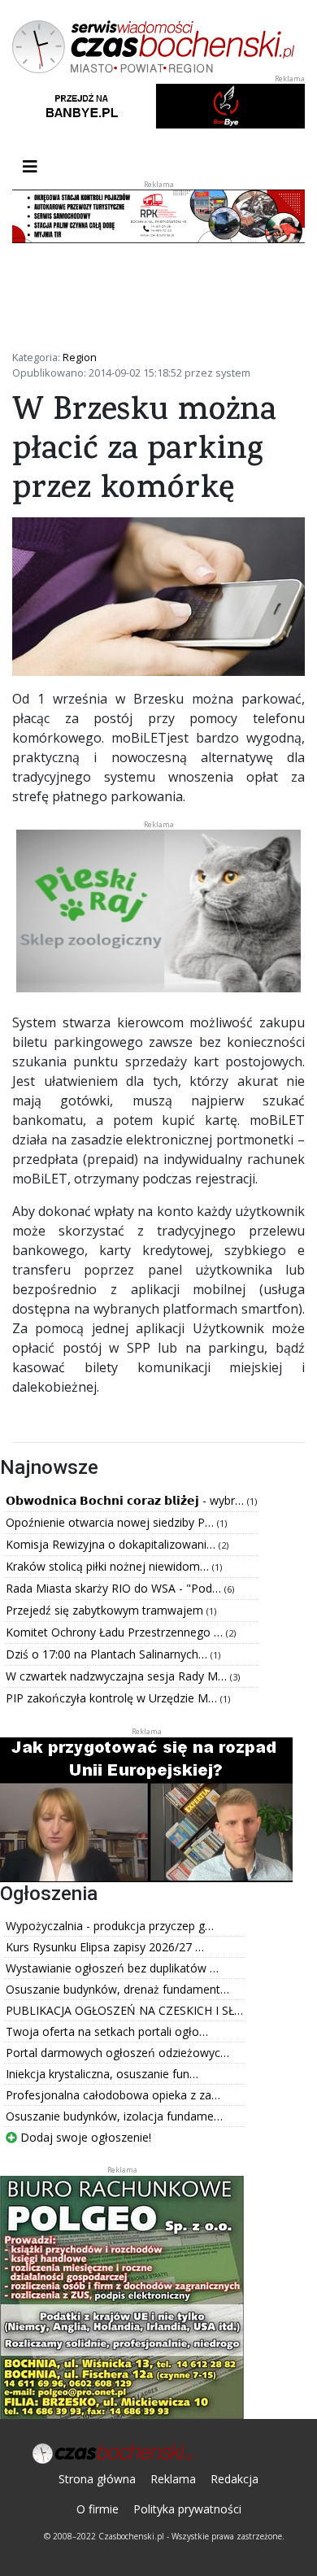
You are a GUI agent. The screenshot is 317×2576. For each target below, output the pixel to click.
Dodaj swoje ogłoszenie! (84, 2137)
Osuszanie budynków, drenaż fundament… (117, 1989)
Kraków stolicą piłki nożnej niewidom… (109, 1566)
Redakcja (234, 2479)
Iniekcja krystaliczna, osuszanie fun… (102, 2074)
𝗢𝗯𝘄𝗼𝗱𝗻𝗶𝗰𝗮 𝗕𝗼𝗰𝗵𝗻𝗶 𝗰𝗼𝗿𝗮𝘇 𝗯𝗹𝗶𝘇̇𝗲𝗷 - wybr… (126, 1500)
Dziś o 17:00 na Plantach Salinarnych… (108, 1654)
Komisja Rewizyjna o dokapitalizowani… (112, 1544)
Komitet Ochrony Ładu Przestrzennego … (116, 1632)
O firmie (98, 2509)
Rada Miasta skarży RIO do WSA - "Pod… (115, 1588)
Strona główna (97, 2479)
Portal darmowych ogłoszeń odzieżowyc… (117, 2053)
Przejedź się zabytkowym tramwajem (106, 1610)
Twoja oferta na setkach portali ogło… (107, 2031)
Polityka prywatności (187, 2509)
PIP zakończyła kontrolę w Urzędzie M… (113, 1698)
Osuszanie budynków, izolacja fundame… (114, 2116)
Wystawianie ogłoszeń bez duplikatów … (112, 1968)
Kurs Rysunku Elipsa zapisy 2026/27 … (105, 1947)
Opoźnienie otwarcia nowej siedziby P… (111, 1522)
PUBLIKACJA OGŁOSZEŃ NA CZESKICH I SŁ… (124, 2010)
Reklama (173, 2479)
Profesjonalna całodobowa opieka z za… (113, 2095)
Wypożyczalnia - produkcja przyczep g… (110, 1926)
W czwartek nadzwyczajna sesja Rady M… (118, 1676)
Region (80, 357)
